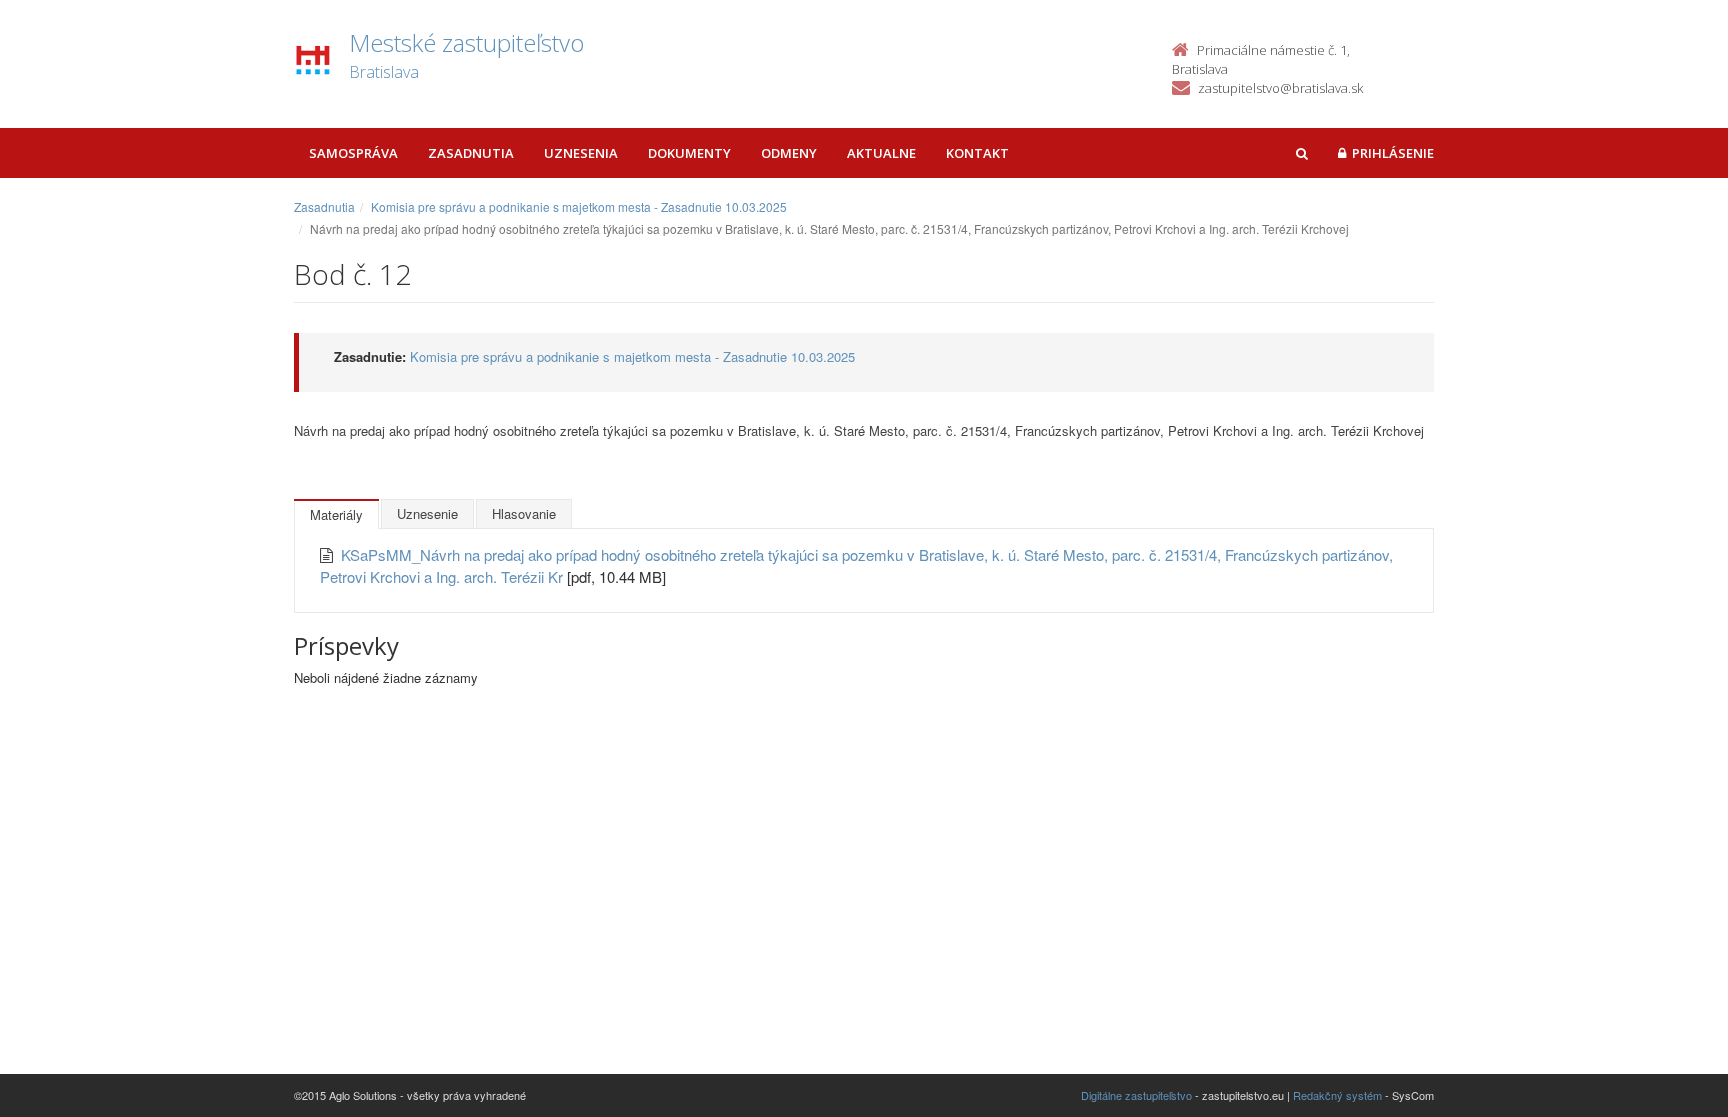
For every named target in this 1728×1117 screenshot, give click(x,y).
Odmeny (789, 153)
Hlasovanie (524, 513)
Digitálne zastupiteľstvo (1136, 1095)
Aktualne (881, 153)
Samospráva (353, 153)
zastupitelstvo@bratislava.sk (1280, 88)
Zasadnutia (471, 153)
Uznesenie (427, 513)
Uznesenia (581, 153)
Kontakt (977, 153)
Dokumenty (689, 153)
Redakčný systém (1337, 1095)
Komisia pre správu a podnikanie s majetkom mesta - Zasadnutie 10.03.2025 (579, 206)
